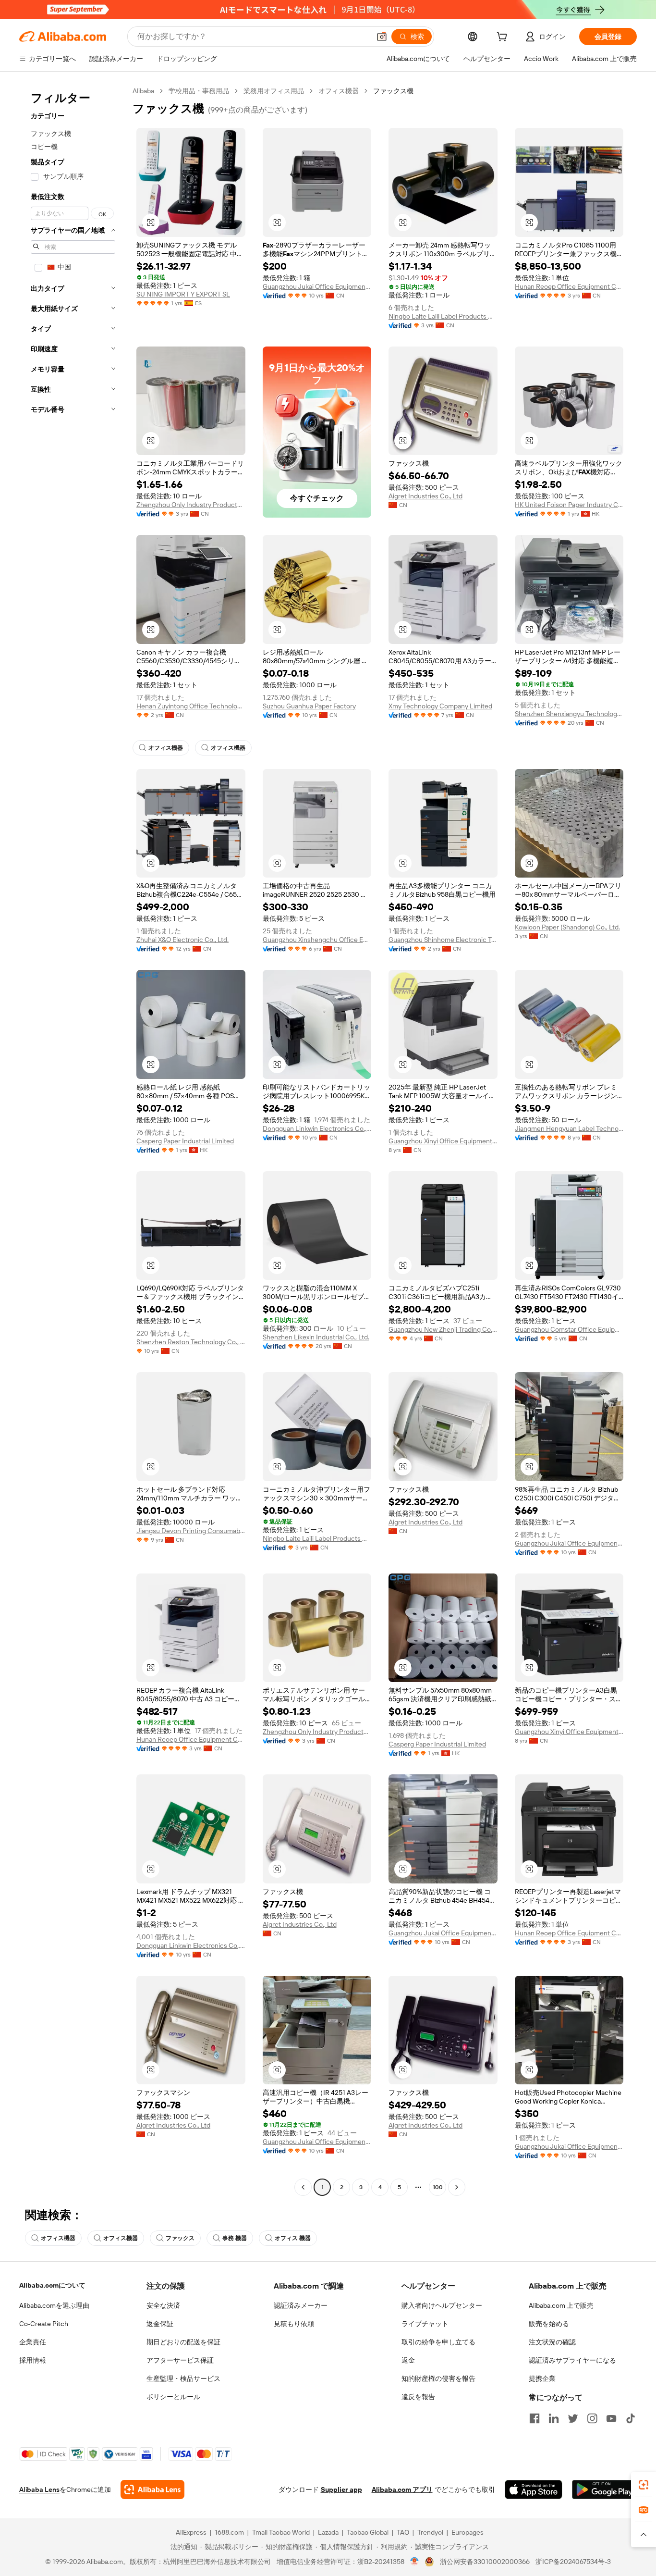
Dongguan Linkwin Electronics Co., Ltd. (317, 1128)
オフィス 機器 (293, 2238)
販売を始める (549, 2324)
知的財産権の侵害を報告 (438, 2378)
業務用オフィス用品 (274, 91)
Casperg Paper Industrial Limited (185, 1141)
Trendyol (430, 2532)
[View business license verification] (415, 2562)
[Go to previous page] (303, 2187)
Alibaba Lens (39, 2489)
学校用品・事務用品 (199, 91)
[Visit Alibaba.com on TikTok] (631, 2418)
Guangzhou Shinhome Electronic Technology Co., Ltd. (443, 940)
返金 (408, 2360)
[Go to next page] (457, 2187)
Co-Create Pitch (44, 2324)
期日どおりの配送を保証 (183, 2342)
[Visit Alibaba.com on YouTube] (611, 2418)
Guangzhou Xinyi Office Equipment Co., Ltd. (443, 1141)
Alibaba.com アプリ (402, 2489)
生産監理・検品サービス (183, 2378)
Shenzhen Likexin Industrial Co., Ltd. (316, 1337)
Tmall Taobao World (281, 2532)
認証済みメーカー (301, 2305)
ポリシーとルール (173, 2397)
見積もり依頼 (294, 2324)
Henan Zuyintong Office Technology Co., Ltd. (191, 706)
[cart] (504, 38)
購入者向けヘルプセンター (442, 2305)
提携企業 (542, 2378)
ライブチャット (425, 2324)
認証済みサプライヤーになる (572, 2360)
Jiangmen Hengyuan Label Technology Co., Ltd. (569, 1128)
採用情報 (33, 2360)
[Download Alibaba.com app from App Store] (534, 2489)
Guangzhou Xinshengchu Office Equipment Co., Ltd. (317, 940)
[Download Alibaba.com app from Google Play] (604, 2489)
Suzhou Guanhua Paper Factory (309, 706)
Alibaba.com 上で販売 (561, 2305)
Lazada (328, 2532)
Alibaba (143, 91)
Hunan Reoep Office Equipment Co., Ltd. (569, 286)
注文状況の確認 (552, 2342)
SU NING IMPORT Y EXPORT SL (183, 294)
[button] (382, 37)
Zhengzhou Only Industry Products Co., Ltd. (191, 505)
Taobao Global (368, 2532)
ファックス (180, 2238)
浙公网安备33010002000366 (485, 2562)
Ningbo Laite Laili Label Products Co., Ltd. (443, 316)
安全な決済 (163, 2305)
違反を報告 (418, 2397)
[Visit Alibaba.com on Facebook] (535, 2418)
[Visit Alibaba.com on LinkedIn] (554, 2418)
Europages (468, 2532)
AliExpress (191, 2532)
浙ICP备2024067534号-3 (573, 2562)
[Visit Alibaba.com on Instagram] (592, 2418)
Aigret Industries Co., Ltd (425, 496)
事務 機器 (235, 2238)
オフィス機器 (339, 91)
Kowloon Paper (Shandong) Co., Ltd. (567, 927)
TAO (403, 2532)
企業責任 (33, 2342)
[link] (644, 2485)
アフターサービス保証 (180, 2360)
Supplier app (341, 2489)
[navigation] (73, 1140)
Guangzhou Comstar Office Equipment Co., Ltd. (569, 1329)
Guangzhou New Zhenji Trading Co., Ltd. (443, 1329)
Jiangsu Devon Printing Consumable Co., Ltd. (191, 1531)
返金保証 (160, 2324)
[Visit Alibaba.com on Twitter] (573, 2418)
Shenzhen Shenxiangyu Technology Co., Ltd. (569, 714)
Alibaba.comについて (52, 2285)
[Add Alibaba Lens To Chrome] (152, 2489)
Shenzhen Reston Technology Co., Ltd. (191, 1342)
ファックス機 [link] (393, 91)
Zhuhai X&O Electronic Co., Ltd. (182, 940)
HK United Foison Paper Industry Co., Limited (569, 505)
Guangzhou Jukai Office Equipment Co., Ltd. (317, 286)
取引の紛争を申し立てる (438, 2342)
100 (438, 2187)
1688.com (229, 2532)
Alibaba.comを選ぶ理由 (54, 2305)
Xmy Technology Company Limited (440, 706)
